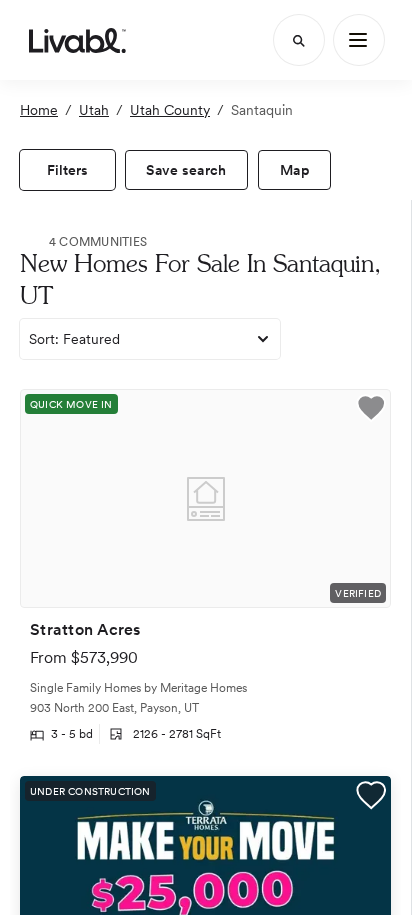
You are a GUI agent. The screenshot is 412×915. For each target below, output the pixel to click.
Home (39, 110)
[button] (371, 410)
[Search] (299, 40)
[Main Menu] (359, 40)
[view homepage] (77, 40)
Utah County (170, 110)
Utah (94, 110)
